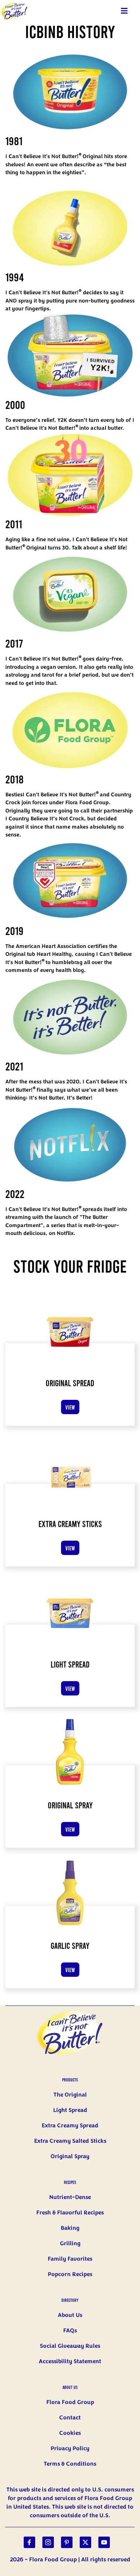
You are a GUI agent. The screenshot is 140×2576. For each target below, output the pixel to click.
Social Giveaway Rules (70, 2346)
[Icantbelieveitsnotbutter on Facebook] (29, 2542)
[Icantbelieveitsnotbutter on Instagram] (48, 2542)
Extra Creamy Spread (70, 2126)
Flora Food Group (70, 2402)
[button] (124, 11)
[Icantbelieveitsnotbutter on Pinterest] (67, 2542)
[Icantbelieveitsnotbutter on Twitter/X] (85, 2542)
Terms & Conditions (70, 2464)
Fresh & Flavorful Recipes (70, 2213)
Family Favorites (70, 2259)
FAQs (70, 2331)
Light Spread (70, 2110)
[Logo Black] (14, 4)
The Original (70, 2095)
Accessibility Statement (70, 2361)
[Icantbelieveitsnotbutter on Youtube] (104, 2542)
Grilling (70, 2243)
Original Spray (70, 2156)
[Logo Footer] (70, 2010)
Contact (70, 2418)
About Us (70, 2315)
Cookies (70, 2433)
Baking (70, 2228)
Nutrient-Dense (70, 2197)
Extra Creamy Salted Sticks (70, 2141)
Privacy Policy (70, 2448)
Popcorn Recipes (70, 2274)
